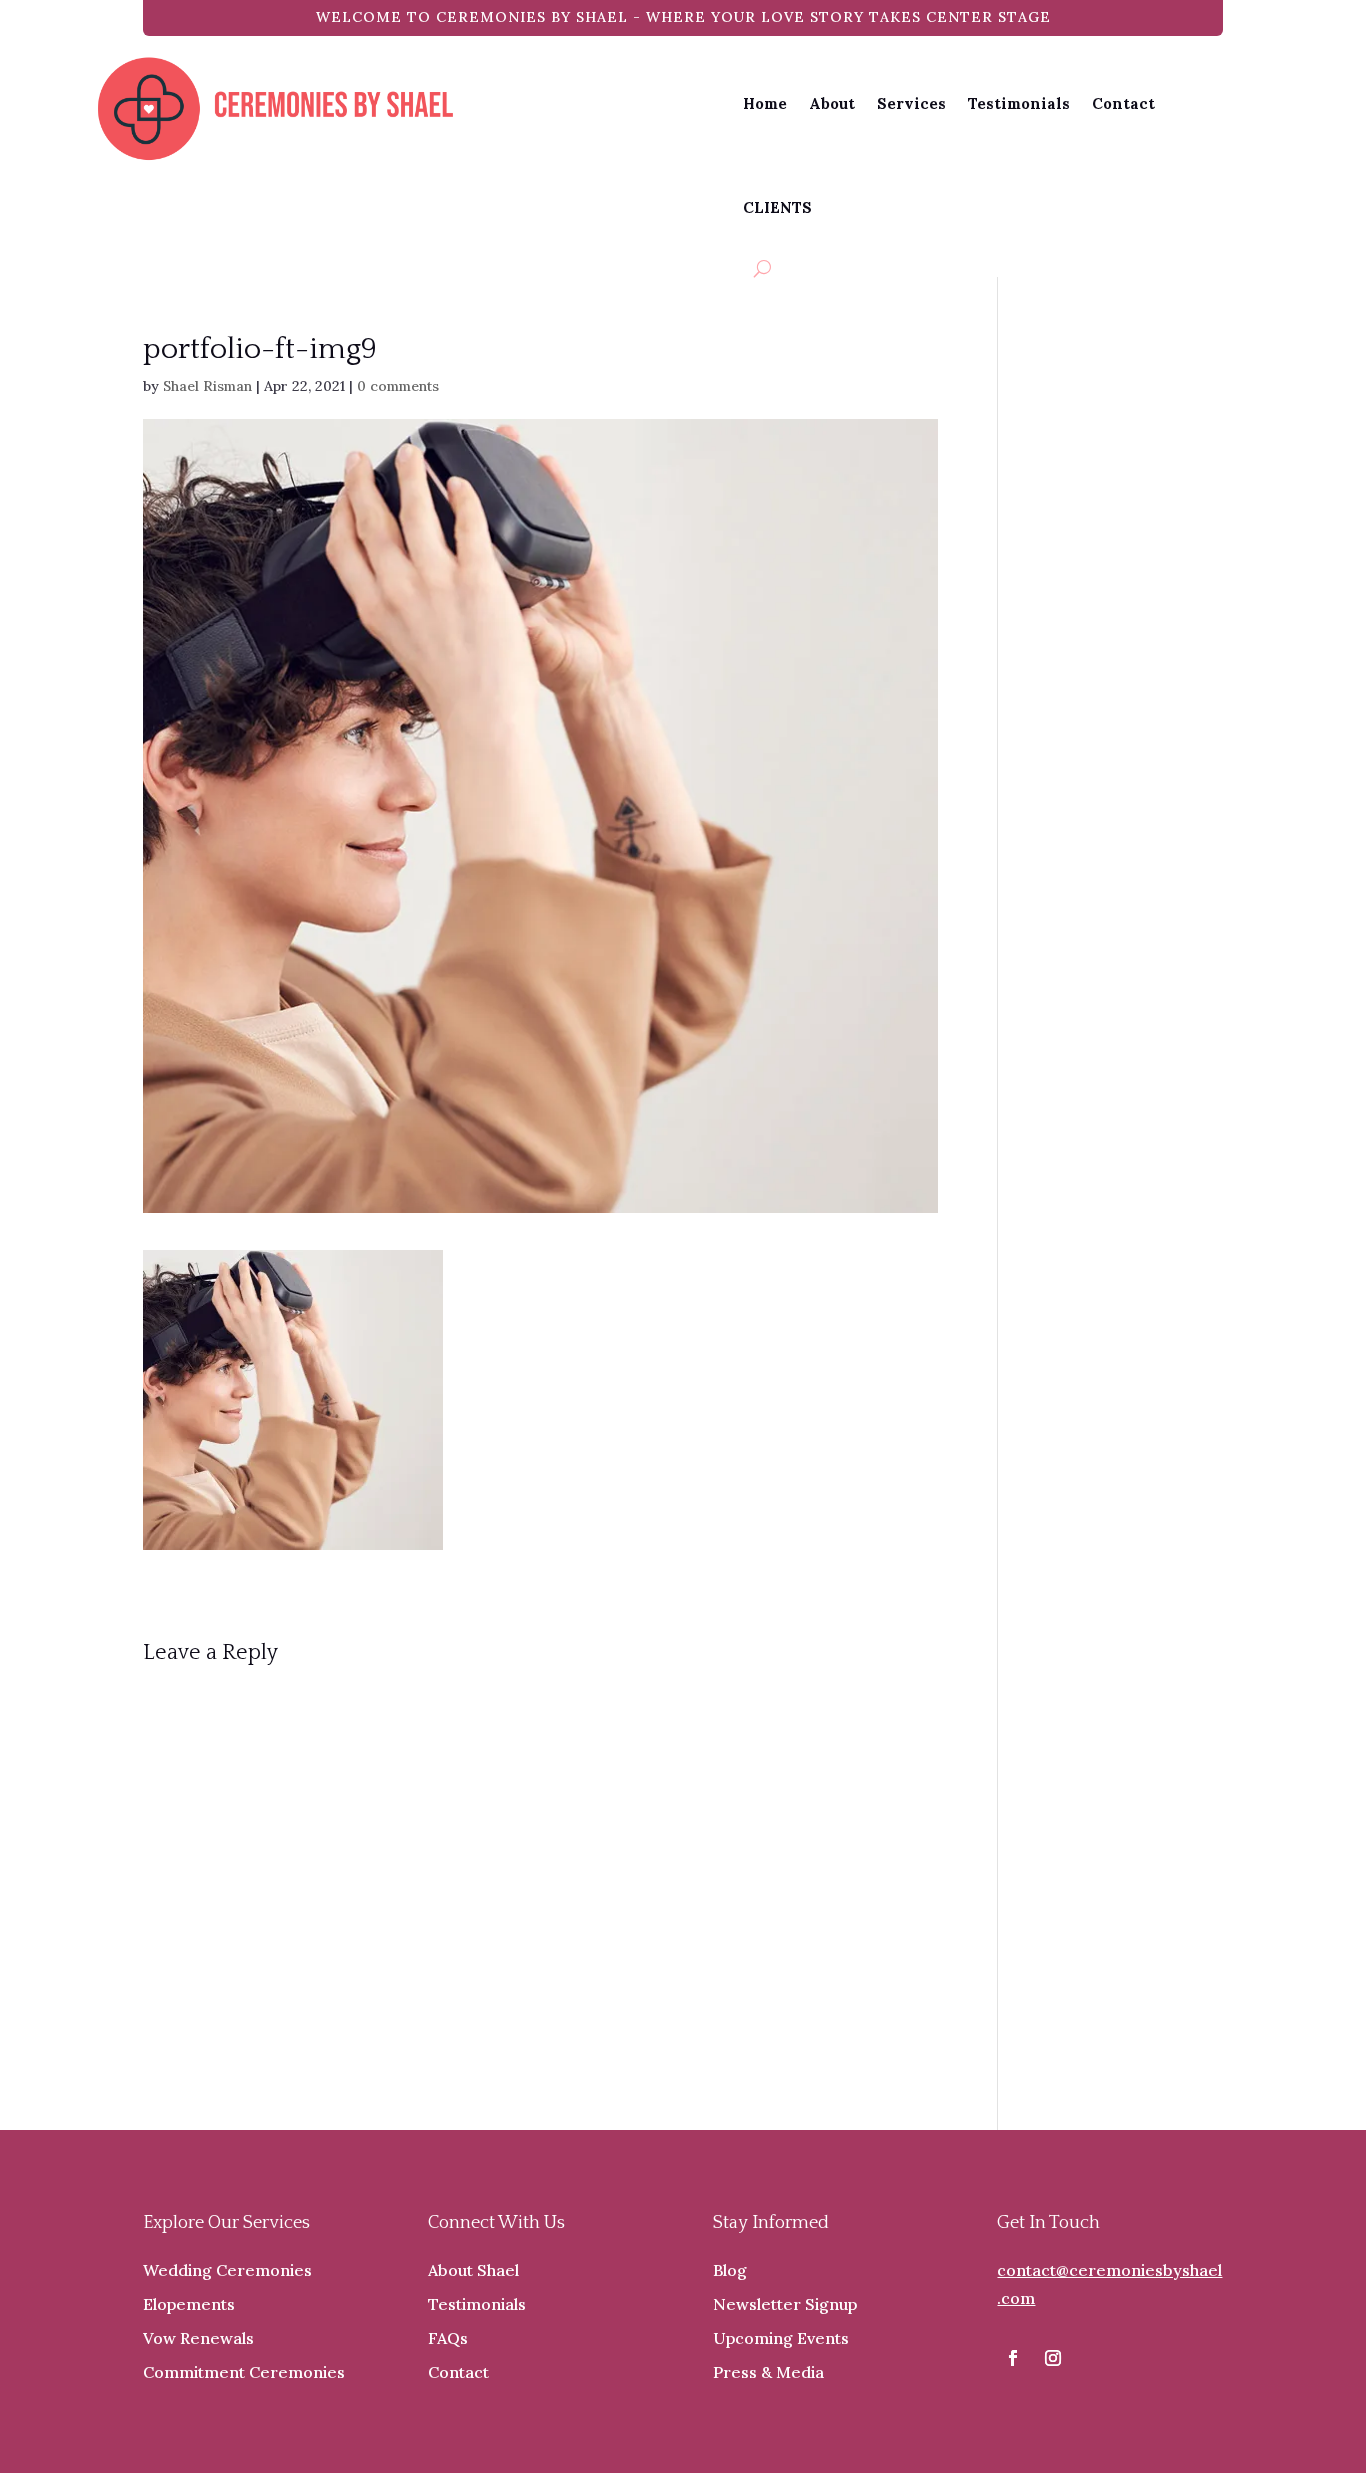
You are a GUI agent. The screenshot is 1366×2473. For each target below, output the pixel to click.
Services (911, 103)
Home (765, 103)
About (832, 103)
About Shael (473, 2270)
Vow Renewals (198, 2338)
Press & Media (768, 2372)
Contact (1123, 103)
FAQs (448, 2338)
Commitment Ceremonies (244, 2372)
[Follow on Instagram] (1053, 2358)
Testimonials (1019, 103)
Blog (730, 2270)
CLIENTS (777, 207)
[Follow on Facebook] (1013, 2358)
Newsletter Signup (785, 2304)
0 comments (398, 386)
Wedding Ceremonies (227, 2270)
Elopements (189, 2304)
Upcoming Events (781, 2338)
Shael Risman (207, 386)
